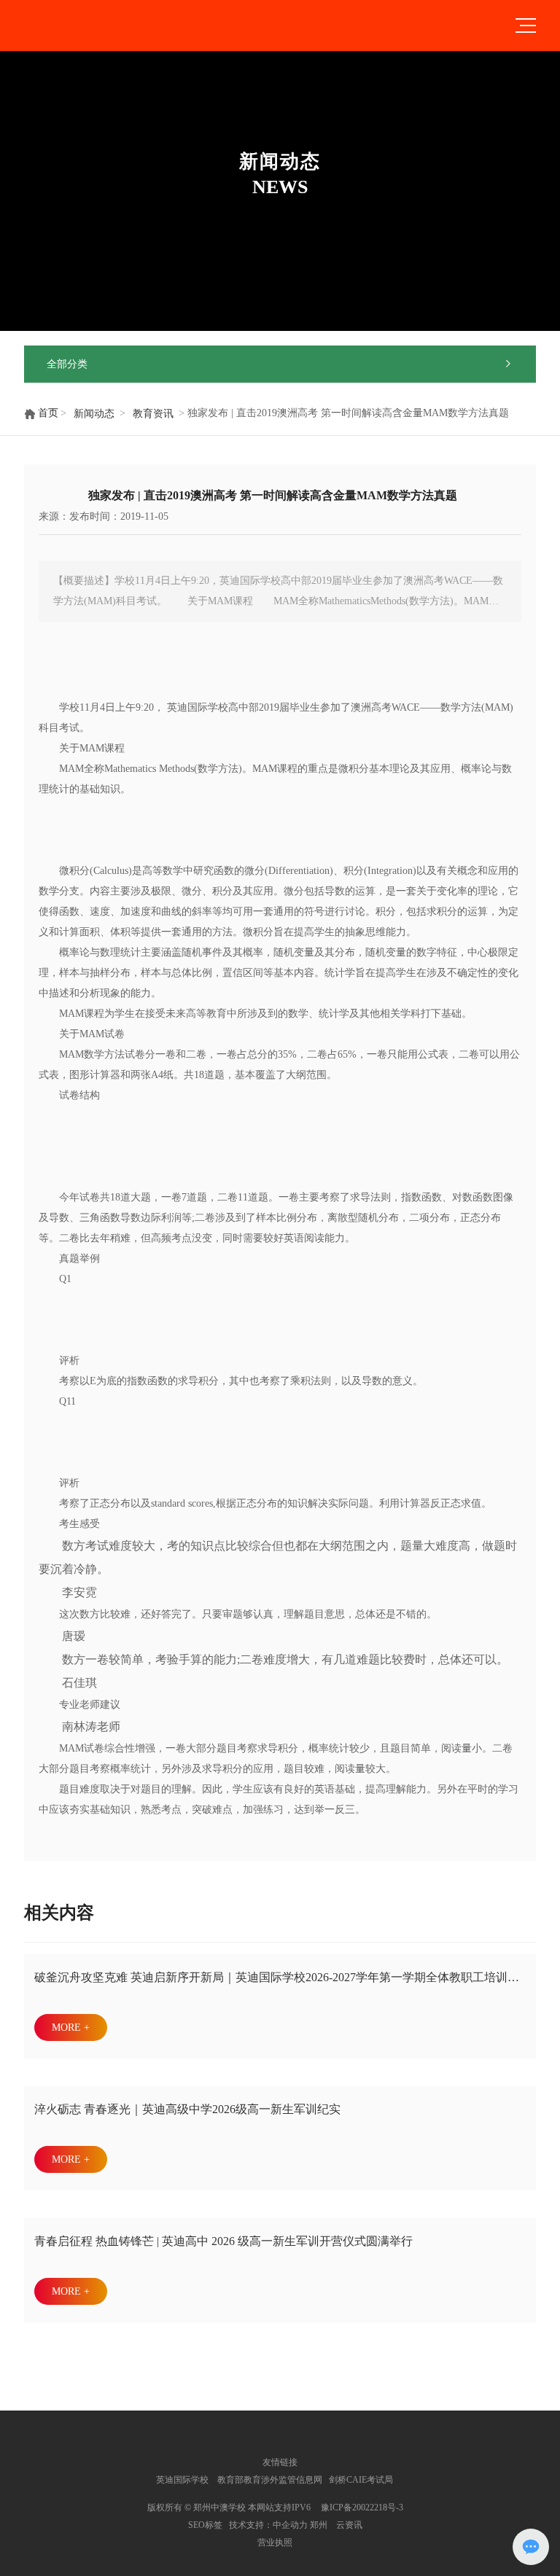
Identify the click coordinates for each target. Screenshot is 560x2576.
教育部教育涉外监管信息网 (269, 2480)
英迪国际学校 (182, 2480)
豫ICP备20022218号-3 (362, 2507)
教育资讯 (153, 414)
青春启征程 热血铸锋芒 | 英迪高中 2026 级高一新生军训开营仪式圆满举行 (223, 2241)
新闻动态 (94, 414)
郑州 (319, 2525)
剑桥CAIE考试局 (362, 2480)
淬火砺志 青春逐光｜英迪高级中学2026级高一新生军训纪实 (187, 2109)
